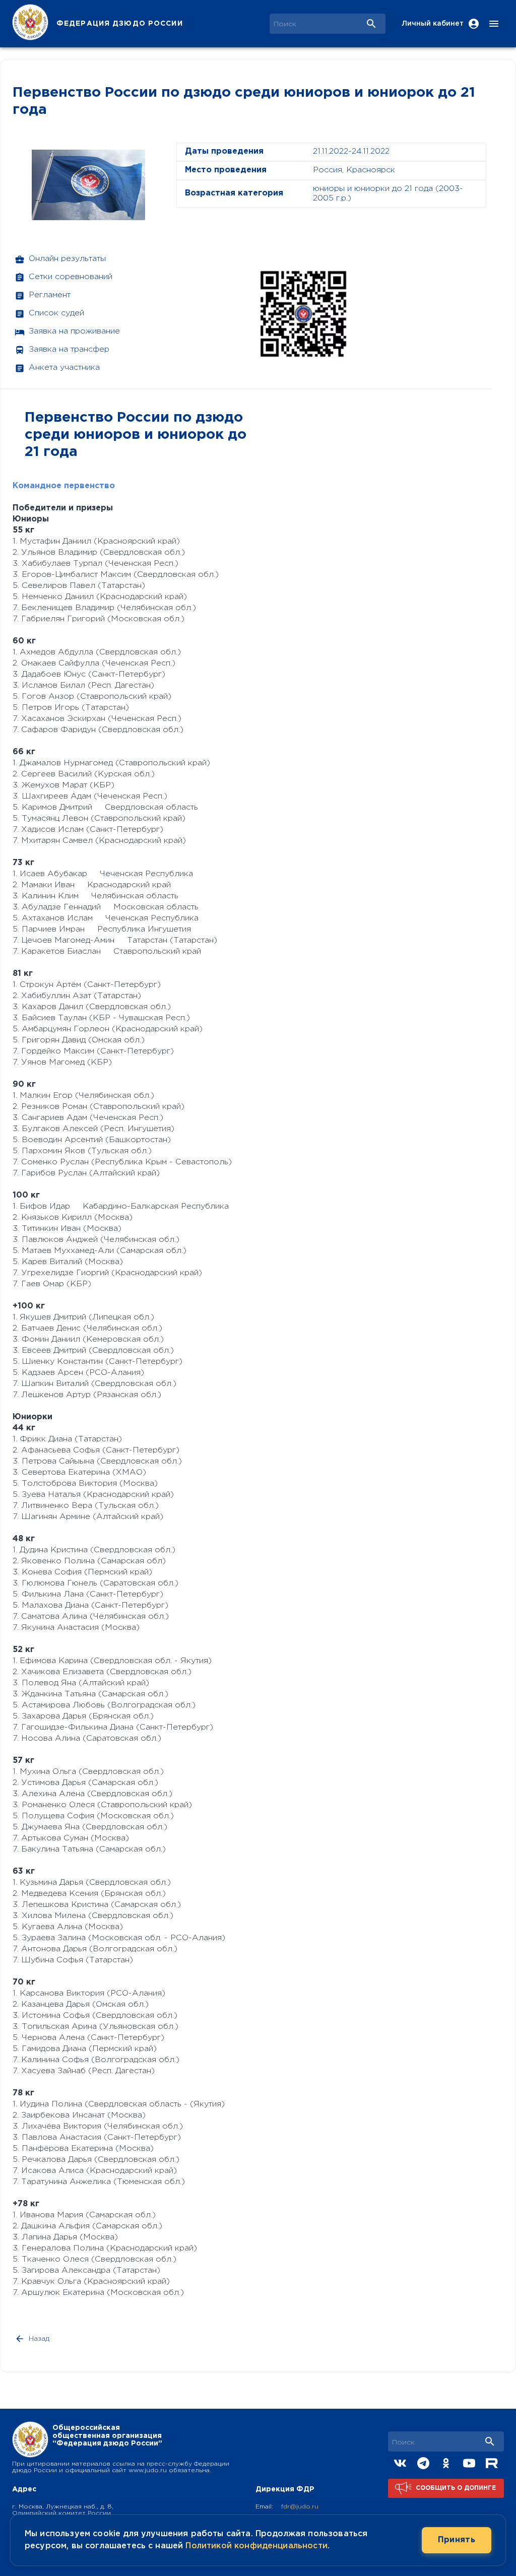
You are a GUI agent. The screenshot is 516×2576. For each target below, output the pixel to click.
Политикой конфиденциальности (256, 2546)
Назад (39, 2339)
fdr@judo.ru (300, 2507)
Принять (457, 2540)
